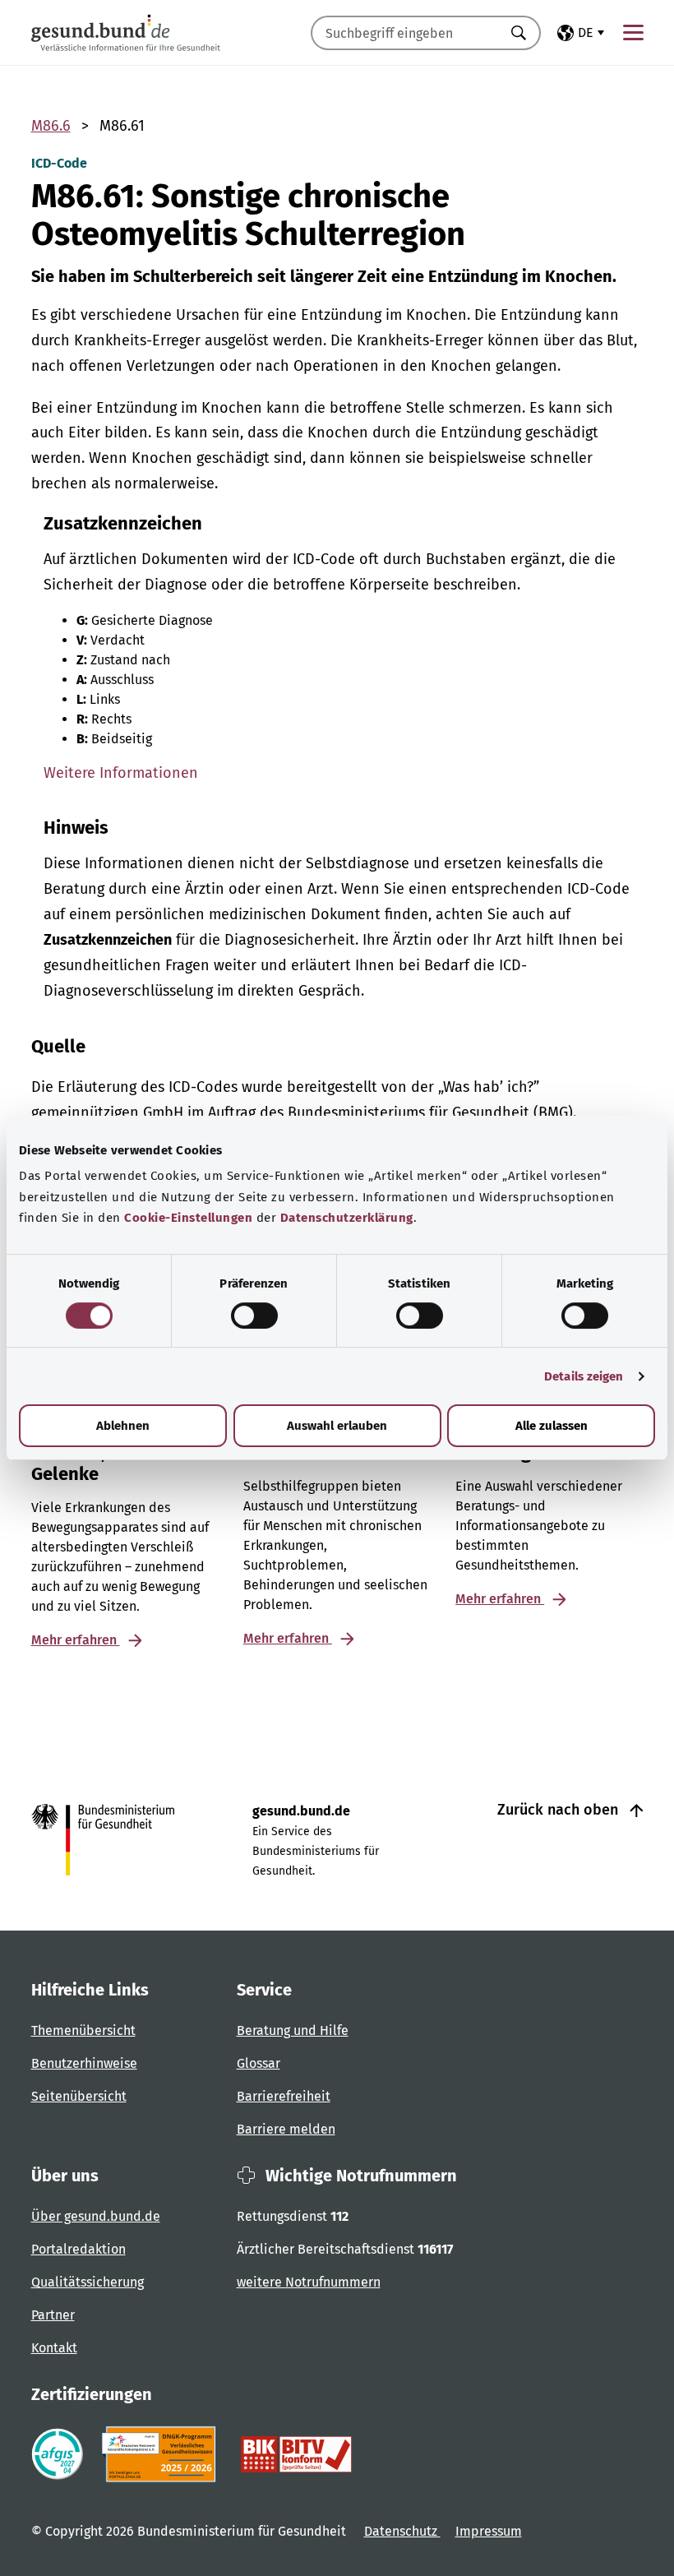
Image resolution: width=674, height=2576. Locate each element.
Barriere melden (286, 2129)
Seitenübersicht (79, 2096)
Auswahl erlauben (337, 1426)
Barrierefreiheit (284, 2096)
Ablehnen (123, 1426)
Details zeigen (584, 1376)
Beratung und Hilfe (293, 2030)
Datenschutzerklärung (347, 1218)
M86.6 (51, 126)
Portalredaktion (78, 2249)
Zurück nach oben (560, 1810)
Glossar (259, 2063)
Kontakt (54, 2348)
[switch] (254, 1316)
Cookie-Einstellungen (188, 1218)
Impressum (489, 2531)
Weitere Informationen (121, 773)
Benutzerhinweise (84, 2063)
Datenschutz (402, 2531)
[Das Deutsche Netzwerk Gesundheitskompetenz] (162, 2454)
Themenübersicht (83, 2030)
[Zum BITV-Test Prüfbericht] (296, 2454)
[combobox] (405, 33)
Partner (53, 2315)
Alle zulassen (552, 1426)
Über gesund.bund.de (96, 2216)
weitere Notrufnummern (309, 2282)
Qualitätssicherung (88, 2282)
